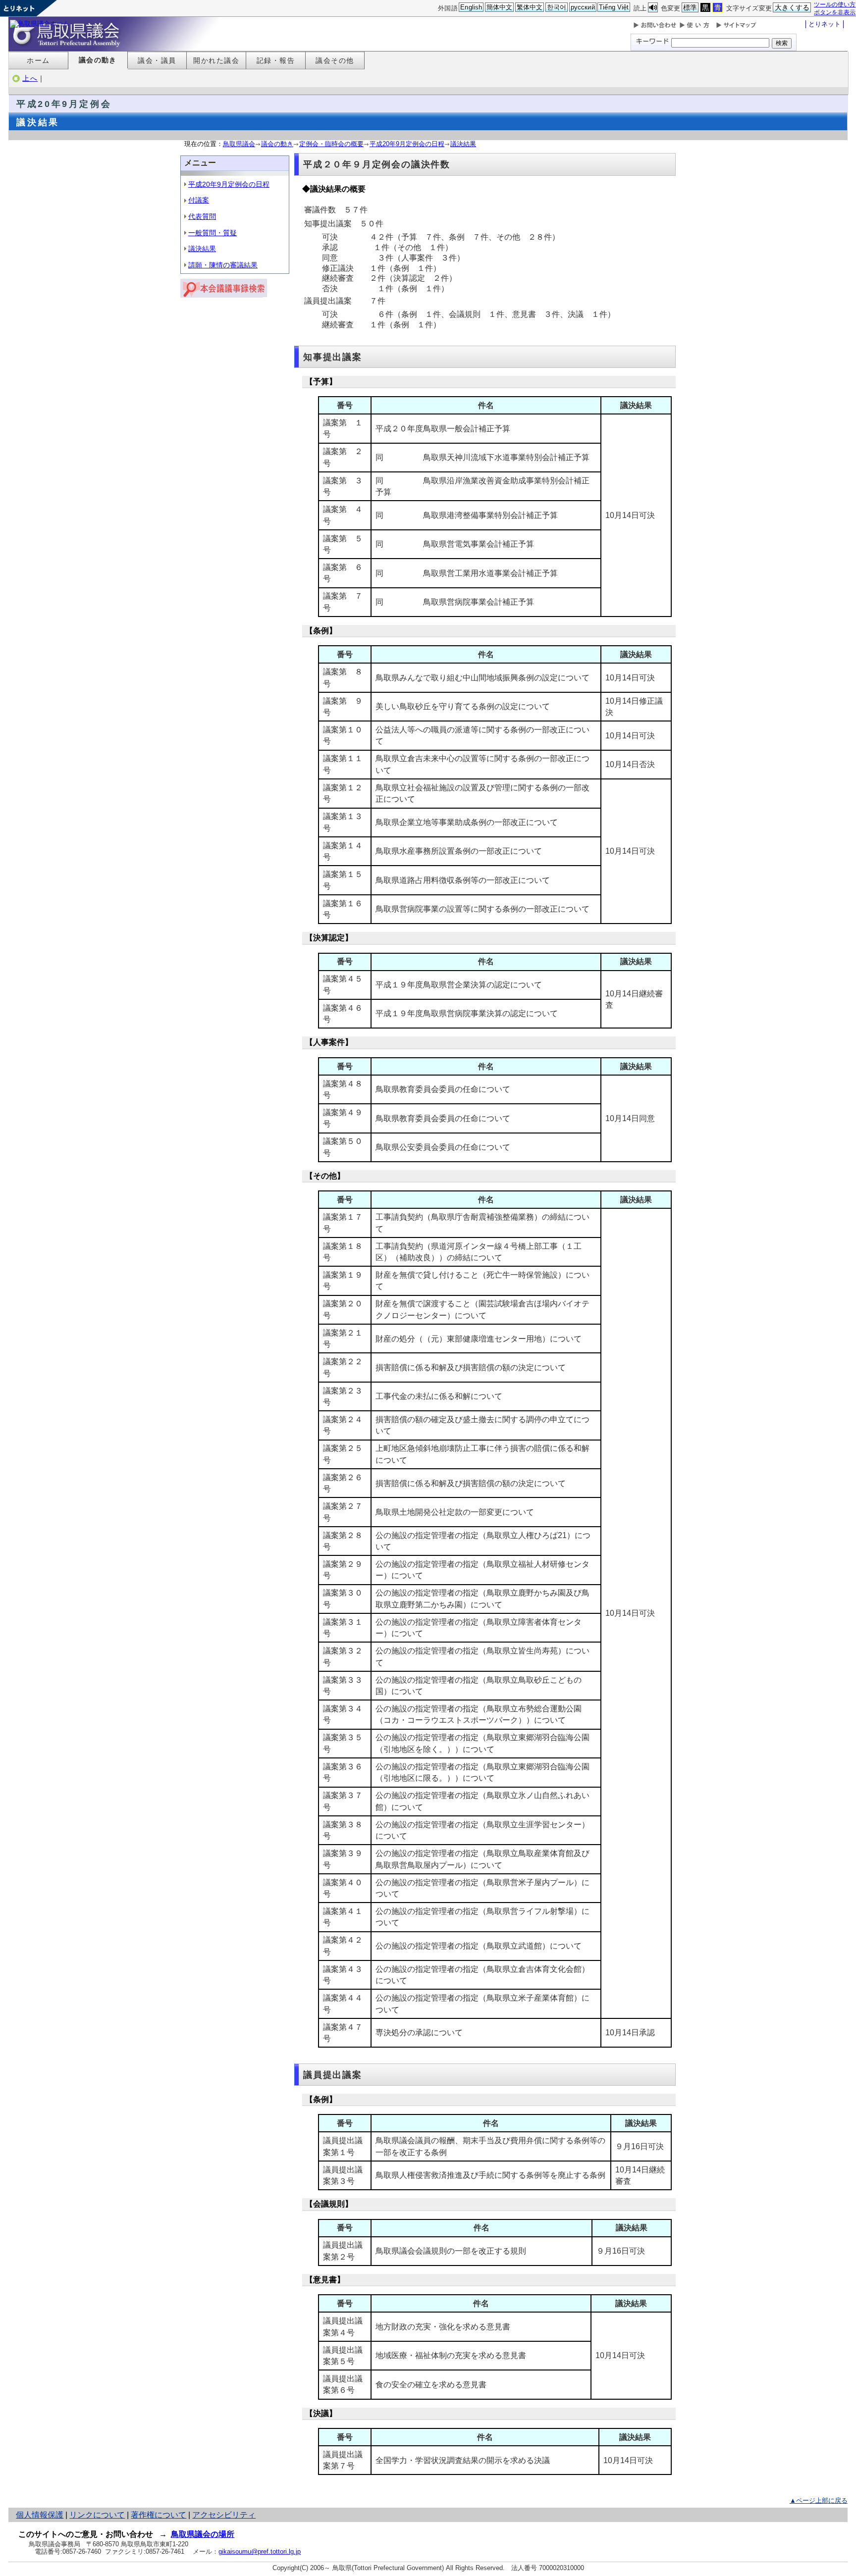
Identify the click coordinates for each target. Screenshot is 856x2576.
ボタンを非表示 (835, 12)
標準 (690, 7)
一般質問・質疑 (213, 233)
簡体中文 (500, 7)
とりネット (825, 24)
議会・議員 (157, 60)
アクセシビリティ (224, 2515)
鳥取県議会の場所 (203, 2534)
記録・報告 (276, 60)
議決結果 (463, 144)
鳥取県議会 (239, 144)
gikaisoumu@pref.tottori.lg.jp (260, 2551)
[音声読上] (653, 8)
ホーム (38, 60)
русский (583, 7)
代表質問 (202, 216)
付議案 (199, 200)
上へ (30, 78)
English (471, 7)
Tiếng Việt (614, 7)
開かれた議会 (216, 60)
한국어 (557, 7)
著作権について (159, 2515)
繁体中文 (530, 7)
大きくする (792, 7)
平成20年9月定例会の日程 (407, 144)
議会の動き (98, 60)
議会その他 (335, 60)
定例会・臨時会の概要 (331, 144)
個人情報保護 (40, 2515)
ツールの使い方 (835, 4)
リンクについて (97, 2515)
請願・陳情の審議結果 (223, 265)
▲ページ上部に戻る (819, 2500)
